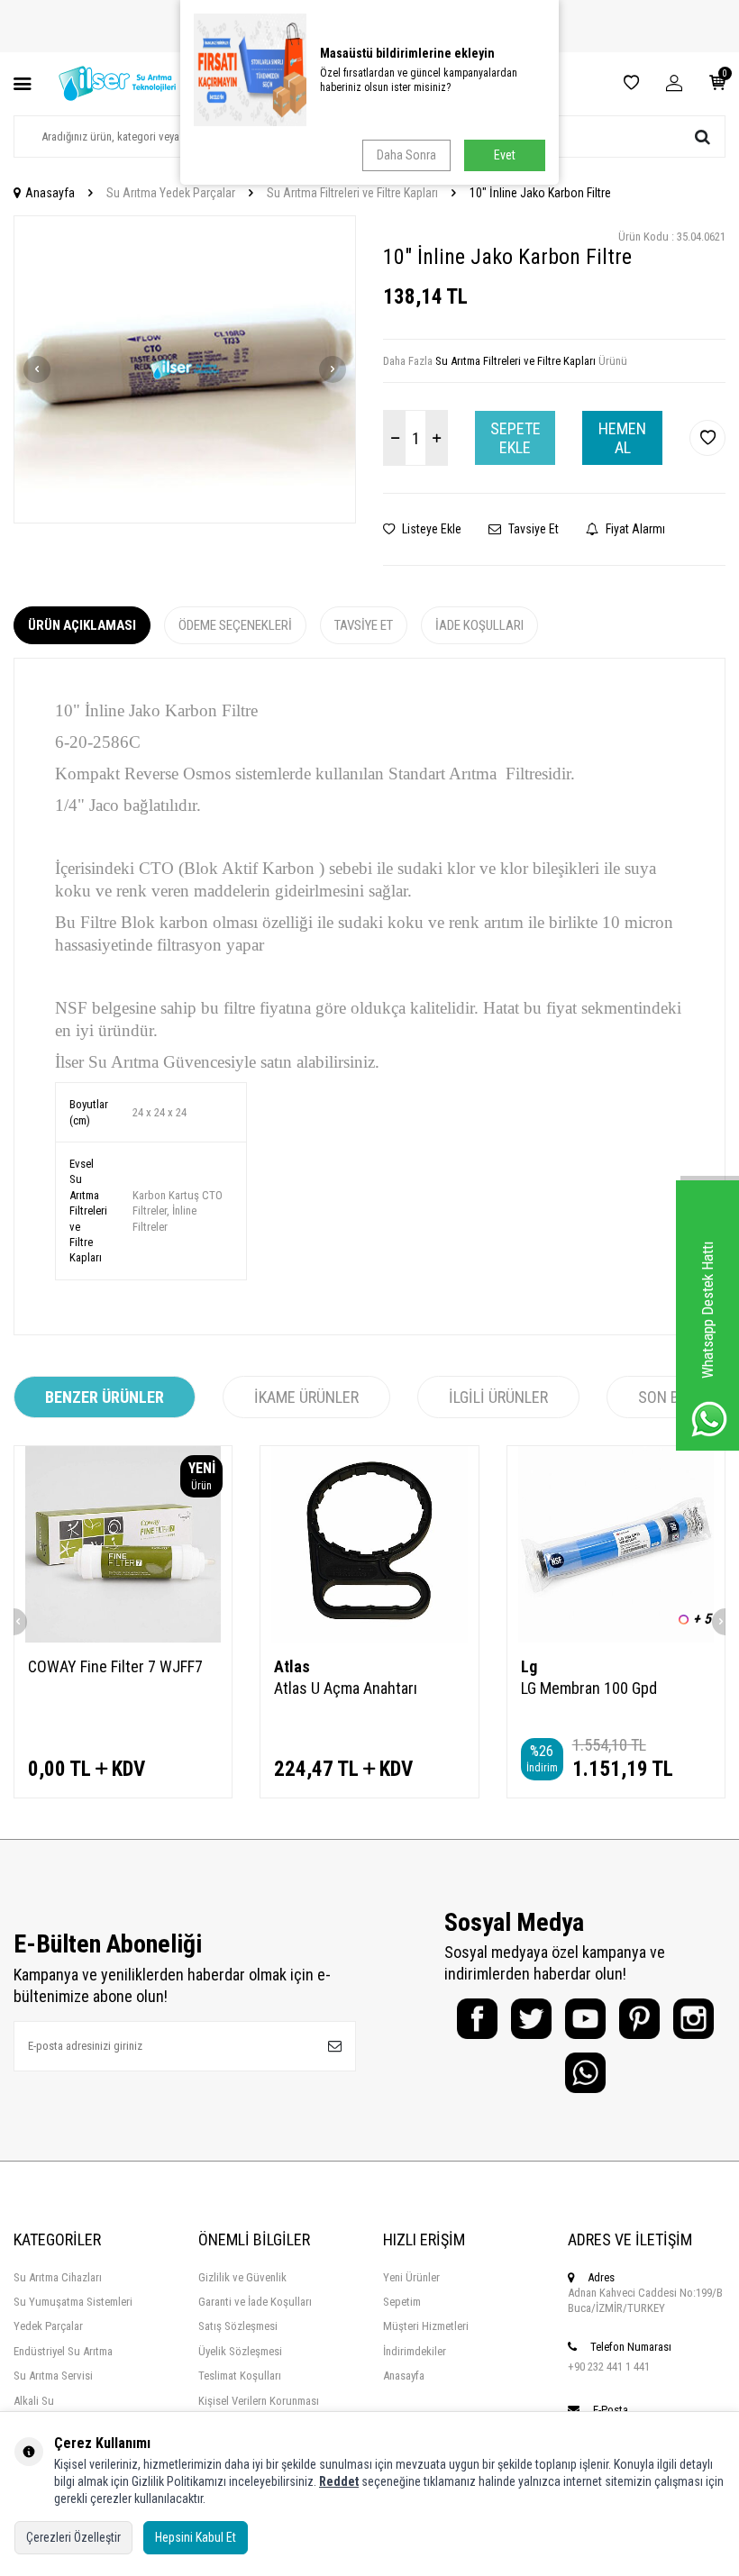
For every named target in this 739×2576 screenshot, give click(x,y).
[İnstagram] (693, 2019)
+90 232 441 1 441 (609, 2367)
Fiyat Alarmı (634, 529)
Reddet (339, 2481)
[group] (185, 369)
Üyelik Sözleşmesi (240, 2351)
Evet (505, 155)
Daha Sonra (406, 155)
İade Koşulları (479, 625)
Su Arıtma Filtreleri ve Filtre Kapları (352, 193)
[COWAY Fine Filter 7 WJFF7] (123, 1544)
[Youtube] (585, 2019)
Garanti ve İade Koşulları (255, 2302)
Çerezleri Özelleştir (73, 2537)
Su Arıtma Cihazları (58, 2277)
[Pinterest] (639, 2019)
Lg (529, 1666)
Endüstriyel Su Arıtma (63, 2351)
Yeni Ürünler (411, 2277)
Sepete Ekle (515, 438)
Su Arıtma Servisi (53, 2376)
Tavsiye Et (532, 529)
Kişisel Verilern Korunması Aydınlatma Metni (259, 2408)
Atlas (292, 1666)
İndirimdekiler (415, 2351)
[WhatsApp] (585, 2073)
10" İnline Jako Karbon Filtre (540, 193)
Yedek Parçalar (48, 2326)
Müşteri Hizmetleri (426, 2326)
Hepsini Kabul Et (196, 2537)
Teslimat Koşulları (240, 2376)
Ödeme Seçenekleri (235, 625)
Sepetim (402, 2302)
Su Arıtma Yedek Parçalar (171, 193)
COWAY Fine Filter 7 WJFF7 (115, 1666)
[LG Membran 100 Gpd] (616, 1544)
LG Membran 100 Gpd (589, 1688)
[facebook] (477, 2019)
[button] (37, 369)
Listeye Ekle (430, 529)
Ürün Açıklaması (82, 625)
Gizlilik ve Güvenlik (242, 2277)
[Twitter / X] (531, 2019)
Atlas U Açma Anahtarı (346, 1688)
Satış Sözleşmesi (238, 2326)
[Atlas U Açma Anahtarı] (369, 1544)
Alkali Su (34, 2401)
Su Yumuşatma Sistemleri (73, 2302)
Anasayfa (50, 193)
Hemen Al (622, 438)
